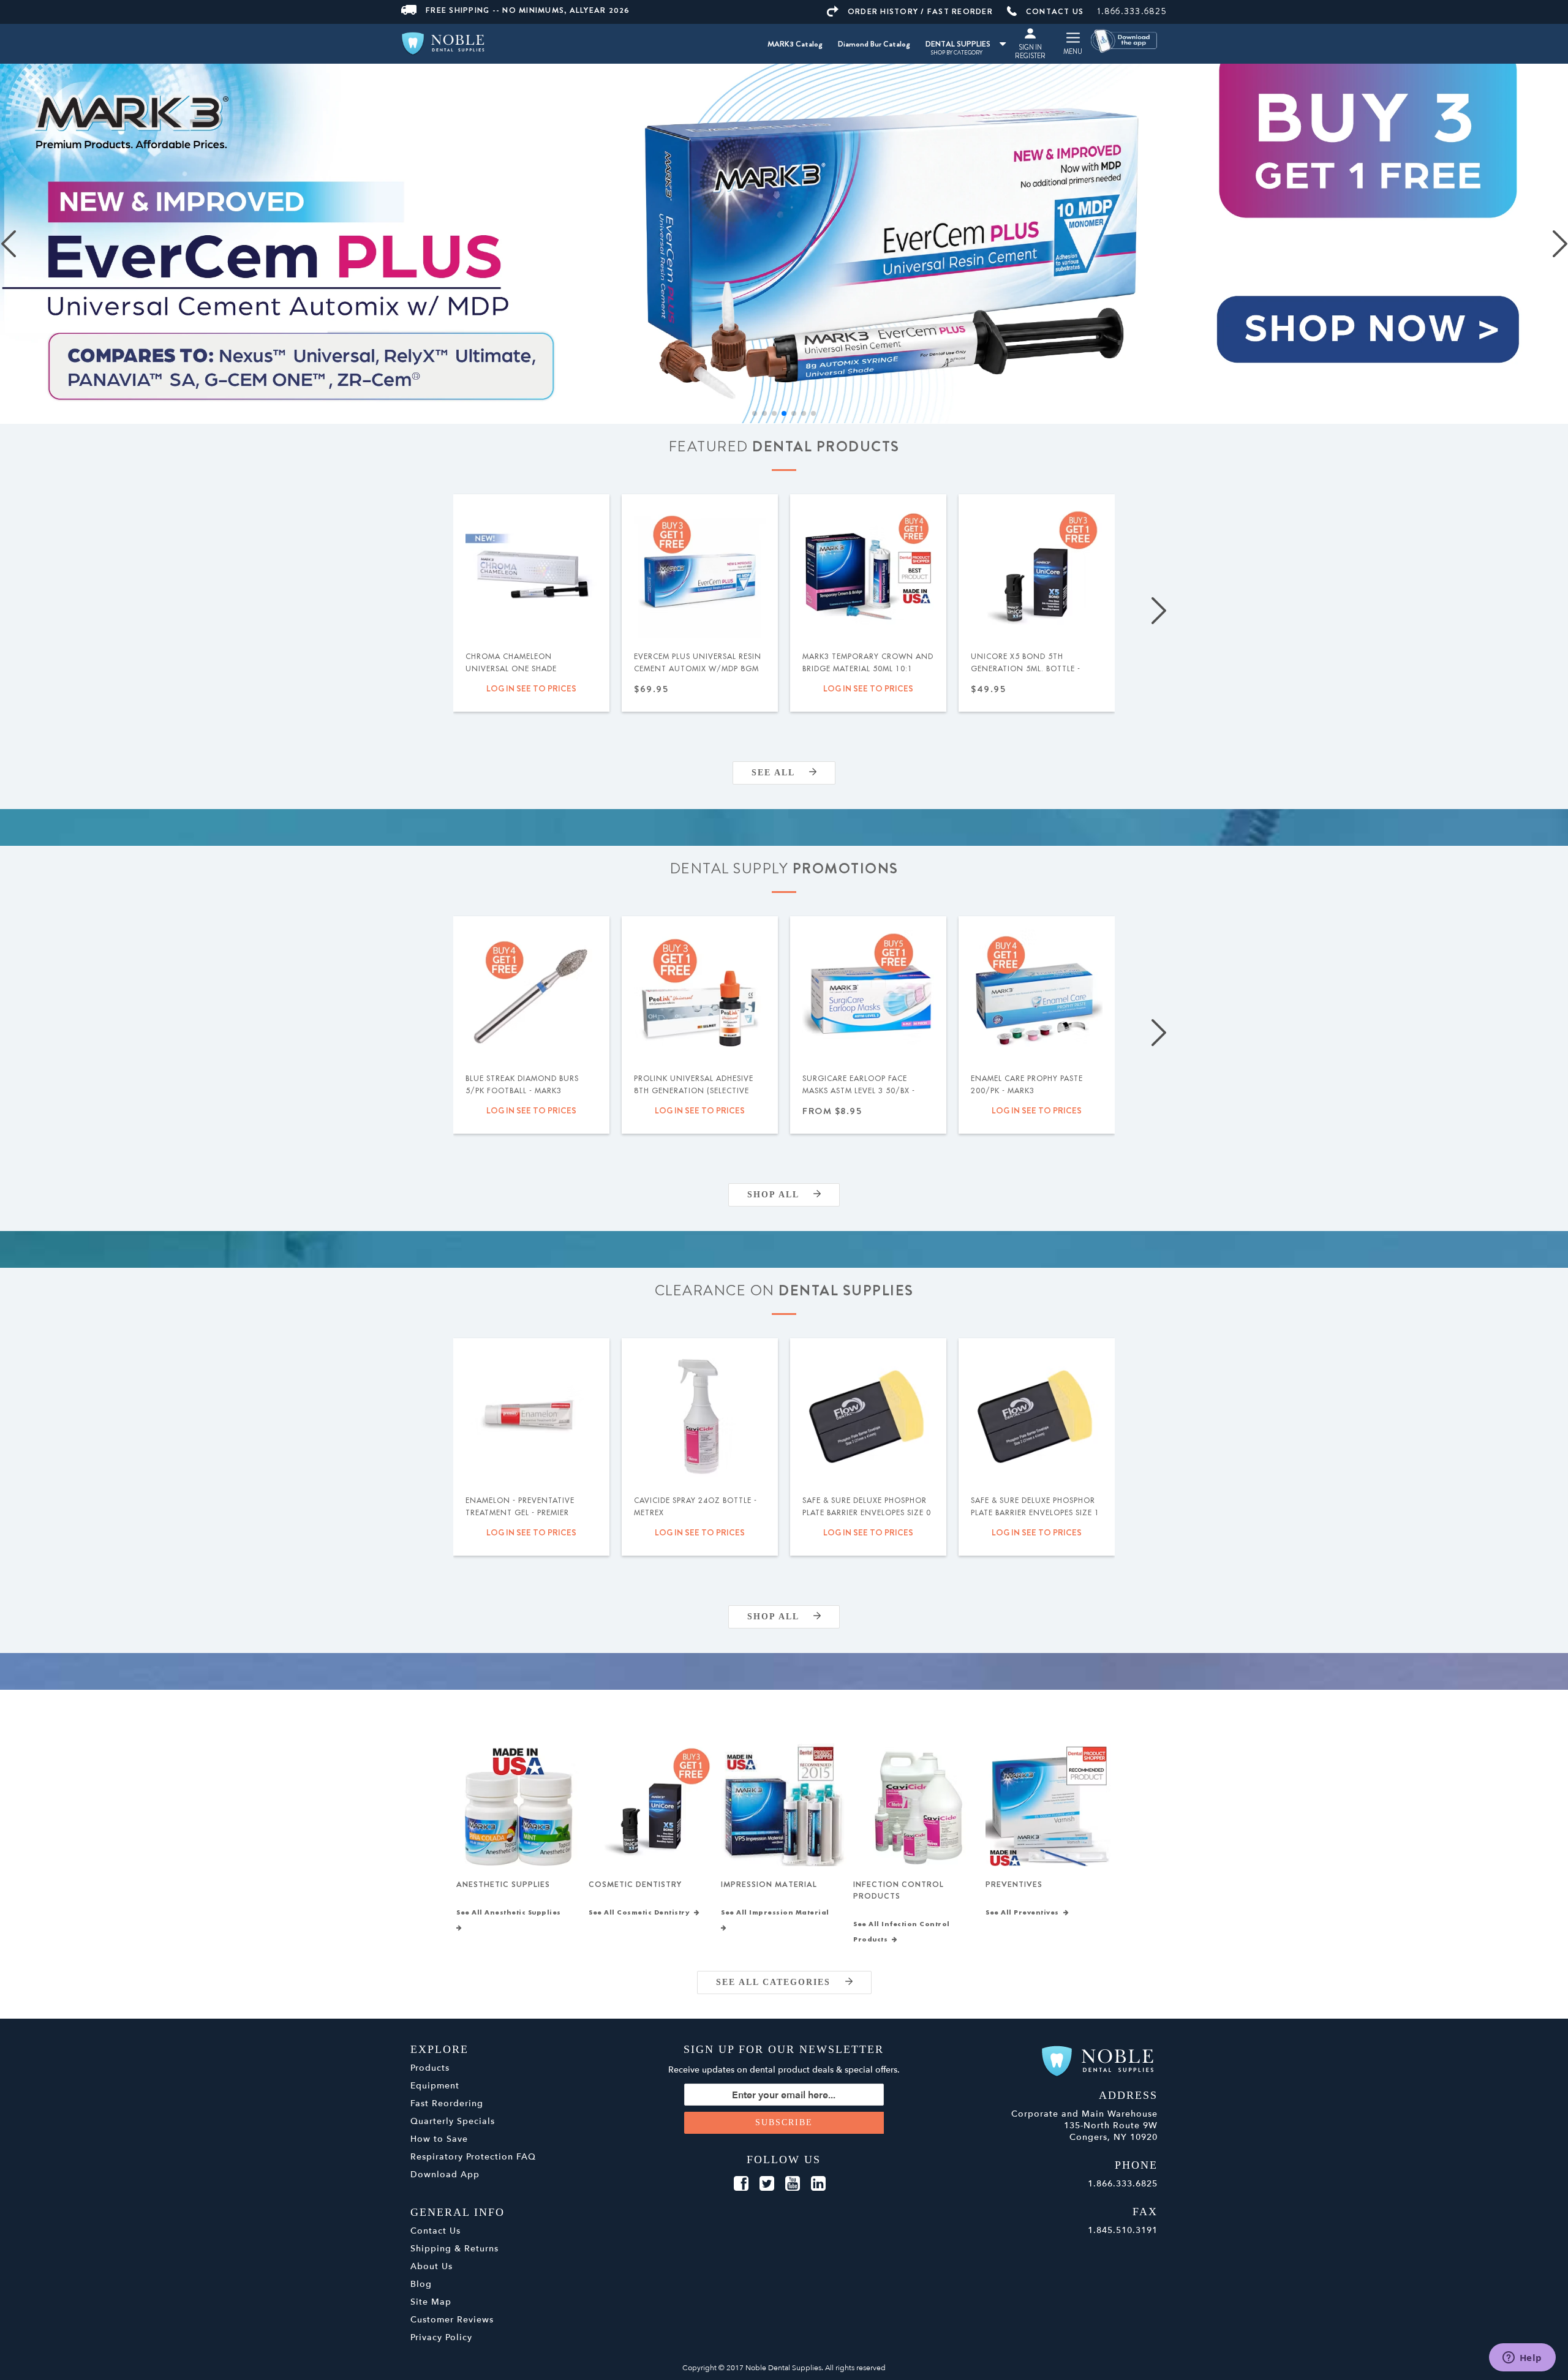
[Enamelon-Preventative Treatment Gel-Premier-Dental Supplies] (531, 1416)
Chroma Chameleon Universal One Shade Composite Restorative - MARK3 (518, 675)
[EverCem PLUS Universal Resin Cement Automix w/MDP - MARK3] (700, 572)
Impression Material (769, 1884)
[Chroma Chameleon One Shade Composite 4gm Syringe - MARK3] (531, 572)
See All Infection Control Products (902, 1932)
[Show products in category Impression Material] (784, 1806)
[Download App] (1125, 40)
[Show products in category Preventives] (1048, 1806)
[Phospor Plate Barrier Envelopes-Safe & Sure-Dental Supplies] (868, 1416)
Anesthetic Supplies (503, 1884)
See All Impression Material (777, 1913)
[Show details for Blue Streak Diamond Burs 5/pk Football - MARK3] (531, 994)
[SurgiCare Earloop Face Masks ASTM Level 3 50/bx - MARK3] (868, 994)
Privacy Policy (441, 2337)
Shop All (780, 1195)
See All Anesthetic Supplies (511, 1913)
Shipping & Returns (454, 2249)
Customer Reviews (452, 2320)
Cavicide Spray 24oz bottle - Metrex (695, 1507)
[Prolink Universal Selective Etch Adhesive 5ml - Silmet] (700, 994)
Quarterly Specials (453, 2121)
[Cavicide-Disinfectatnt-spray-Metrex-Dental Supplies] (700, 1416)
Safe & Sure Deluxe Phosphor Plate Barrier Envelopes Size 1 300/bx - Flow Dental (1035, 1513)
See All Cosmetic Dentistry (641, 1913)
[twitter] (767, 2184)
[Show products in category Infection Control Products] (916, 1806)
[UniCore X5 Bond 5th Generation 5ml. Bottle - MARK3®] (1037, 572)
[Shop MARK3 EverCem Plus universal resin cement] (784, 244)
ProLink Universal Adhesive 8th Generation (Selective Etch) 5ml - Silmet (694, 1091)
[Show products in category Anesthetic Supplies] (519, 1806)
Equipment (435, 2086)
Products (430, 2068)
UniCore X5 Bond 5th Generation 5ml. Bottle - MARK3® (1026, 669)
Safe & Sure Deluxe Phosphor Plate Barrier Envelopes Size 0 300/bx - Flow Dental (867, 1513)
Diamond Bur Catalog (874, 44)
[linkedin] (818, 2184)
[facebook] (741, 2184)
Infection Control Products (899, 1890)
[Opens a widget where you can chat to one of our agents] (1522, 2359)
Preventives (1014, 1884)
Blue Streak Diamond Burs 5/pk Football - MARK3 (522, 1085)
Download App (445, 2175)
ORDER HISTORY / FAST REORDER (920, 11)
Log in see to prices (531, 688)
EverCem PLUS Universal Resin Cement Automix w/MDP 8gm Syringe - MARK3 (698, 669)
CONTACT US (1055, 11)
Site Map (431, 2302)
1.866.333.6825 (1132, 11)
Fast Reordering (447, 2103)
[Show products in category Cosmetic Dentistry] (651, 1806)
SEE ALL (780, 773)
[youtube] (793, 2184)
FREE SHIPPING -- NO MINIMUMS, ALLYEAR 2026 (528, 10)
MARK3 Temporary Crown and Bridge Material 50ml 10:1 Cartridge (868, 669)
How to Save (439, 2139)
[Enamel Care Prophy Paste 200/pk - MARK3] (1037, 994)
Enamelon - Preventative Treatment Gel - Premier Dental (520, 1513)
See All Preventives (1024, 1913)
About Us (432, 2266)
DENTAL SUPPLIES (958, 44)
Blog (421, 2284)
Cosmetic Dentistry (635, 1884)
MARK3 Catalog (795, 44)
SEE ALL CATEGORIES (781, 1982)
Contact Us (435, 2231)
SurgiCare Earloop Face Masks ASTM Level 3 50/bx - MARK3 (859, 1091)
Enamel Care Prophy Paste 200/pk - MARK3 (1027, 1085)
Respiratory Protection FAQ (473, 2157)
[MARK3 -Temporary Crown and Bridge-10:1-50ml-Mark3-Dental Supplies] (868, 572)
